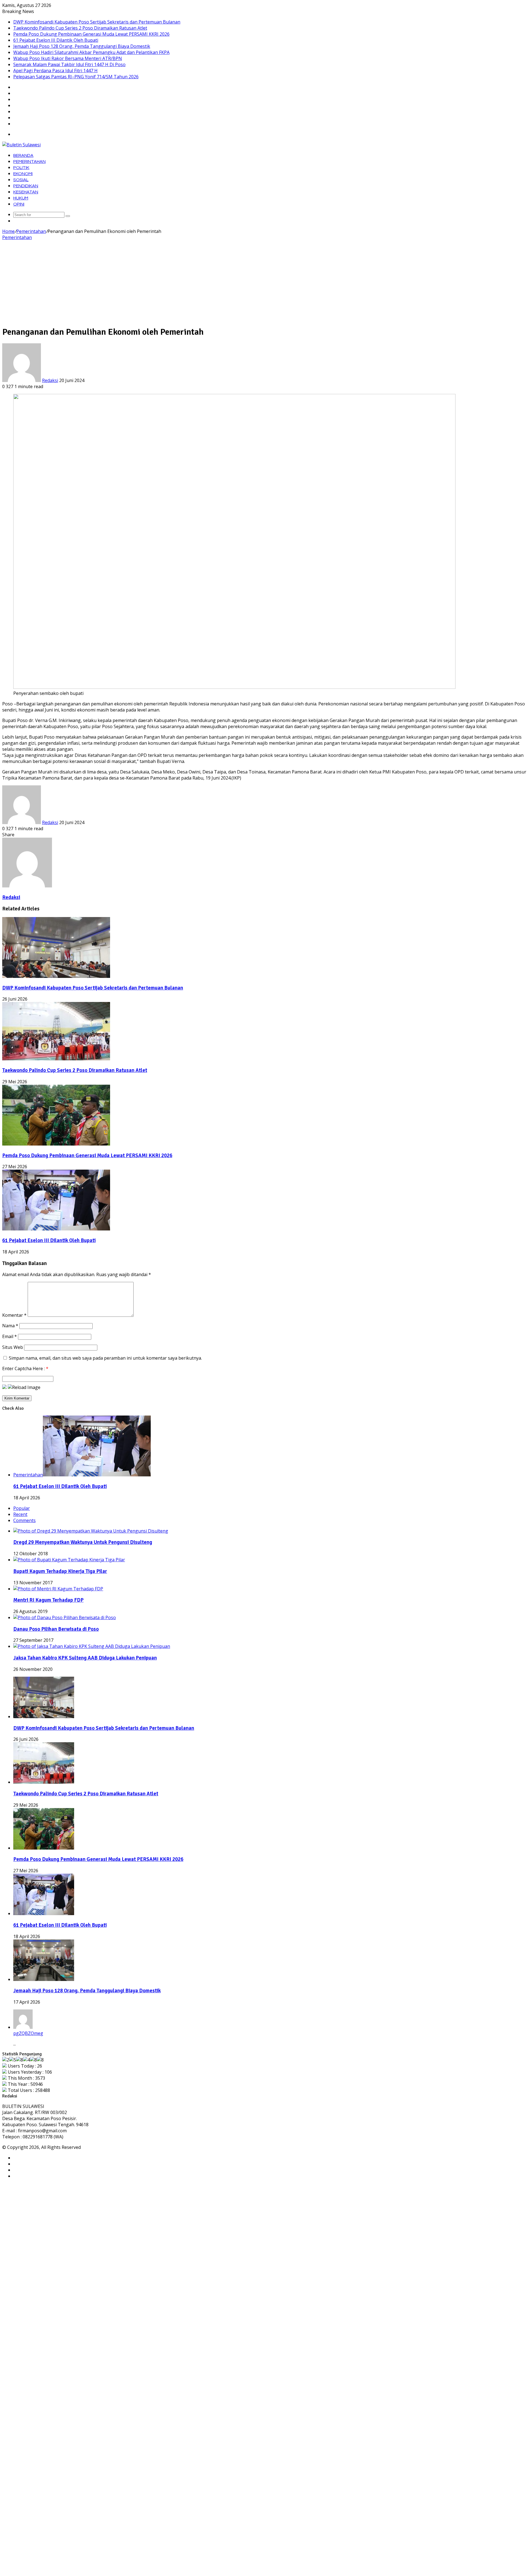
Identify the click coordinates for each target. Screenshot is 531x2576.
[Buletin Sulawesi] (21, 145)
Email (10, 1336)
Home (8, 231)
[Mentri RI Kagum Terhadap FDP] (58, 1589)
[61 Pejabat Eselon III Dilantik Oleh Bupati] (56, 1229)
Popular (22, 1508)
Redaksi (50, 380)
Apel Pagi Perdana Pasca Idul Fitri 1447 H (55, 71)
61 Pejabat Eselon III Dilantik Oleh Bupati (56, 40)
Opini (19, 204)
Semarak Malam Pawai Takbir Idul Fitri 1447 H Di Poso (69, 64)
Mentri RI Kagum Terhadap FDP (48, 1600)
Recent (20, 1514)
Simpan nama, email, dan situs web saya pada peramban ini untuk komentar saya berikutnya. (105, 1358)
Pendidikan (26, 186)
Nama (10, 1326)
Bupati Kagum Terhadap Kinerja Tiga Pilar (60, 1571)
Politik (21, 168)
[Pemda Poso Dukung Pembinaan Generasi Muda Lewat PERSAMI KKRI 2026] (56, 1144)
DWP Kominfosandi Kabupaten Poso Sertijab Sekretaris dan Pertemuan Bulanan (97, 22)
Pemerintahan (29, 162)
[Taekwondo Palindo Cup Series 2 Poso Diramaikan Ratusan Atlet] (56, 1059)
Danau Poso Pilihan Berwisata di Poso (56, 1629)
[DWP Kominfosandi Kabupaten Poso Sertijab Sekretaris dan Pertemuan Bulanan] (56, 976)
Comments (24, 1520)
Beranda (23, 155)
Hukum (21, 198)
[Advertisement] (265, 282)
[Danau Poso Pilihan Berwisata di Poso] (65, 1617)
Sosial (21, 180)
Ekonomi (23, 174)
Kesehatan (26, 192)
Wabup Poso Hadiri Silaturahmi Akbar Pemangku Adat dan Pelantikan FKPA (91, 52)
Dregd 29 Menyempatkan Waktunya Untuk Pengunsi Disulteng (83, 1542)
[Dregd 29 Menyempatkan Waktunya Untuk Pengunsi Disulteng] (91, 1531)
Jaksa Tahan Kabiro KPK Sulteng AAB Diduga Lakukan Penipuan (85, 1658)
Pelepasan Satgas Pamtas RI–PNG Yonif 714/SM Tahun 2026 (76, 77)
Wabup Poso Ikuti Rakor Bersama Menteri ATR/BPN (68, 58)
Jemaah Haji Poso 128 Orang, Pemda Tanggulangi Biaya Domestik (82, 46)
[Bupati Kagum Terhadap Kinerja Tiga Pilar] (69, 1560)
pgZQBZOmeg (28, 2033)
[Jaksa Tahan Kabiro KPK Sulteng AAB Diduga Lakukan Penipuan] (92, 1646)
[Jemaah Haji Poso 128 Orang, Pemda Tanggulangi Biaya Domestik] (44, 1979)
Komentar (14, 1315)
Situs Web (13, 1347)
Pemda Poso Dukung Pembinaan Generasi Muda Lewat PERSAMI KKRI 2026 (91, 34)
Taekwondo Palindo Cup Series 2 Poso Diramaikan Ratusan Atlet (80, 28)
